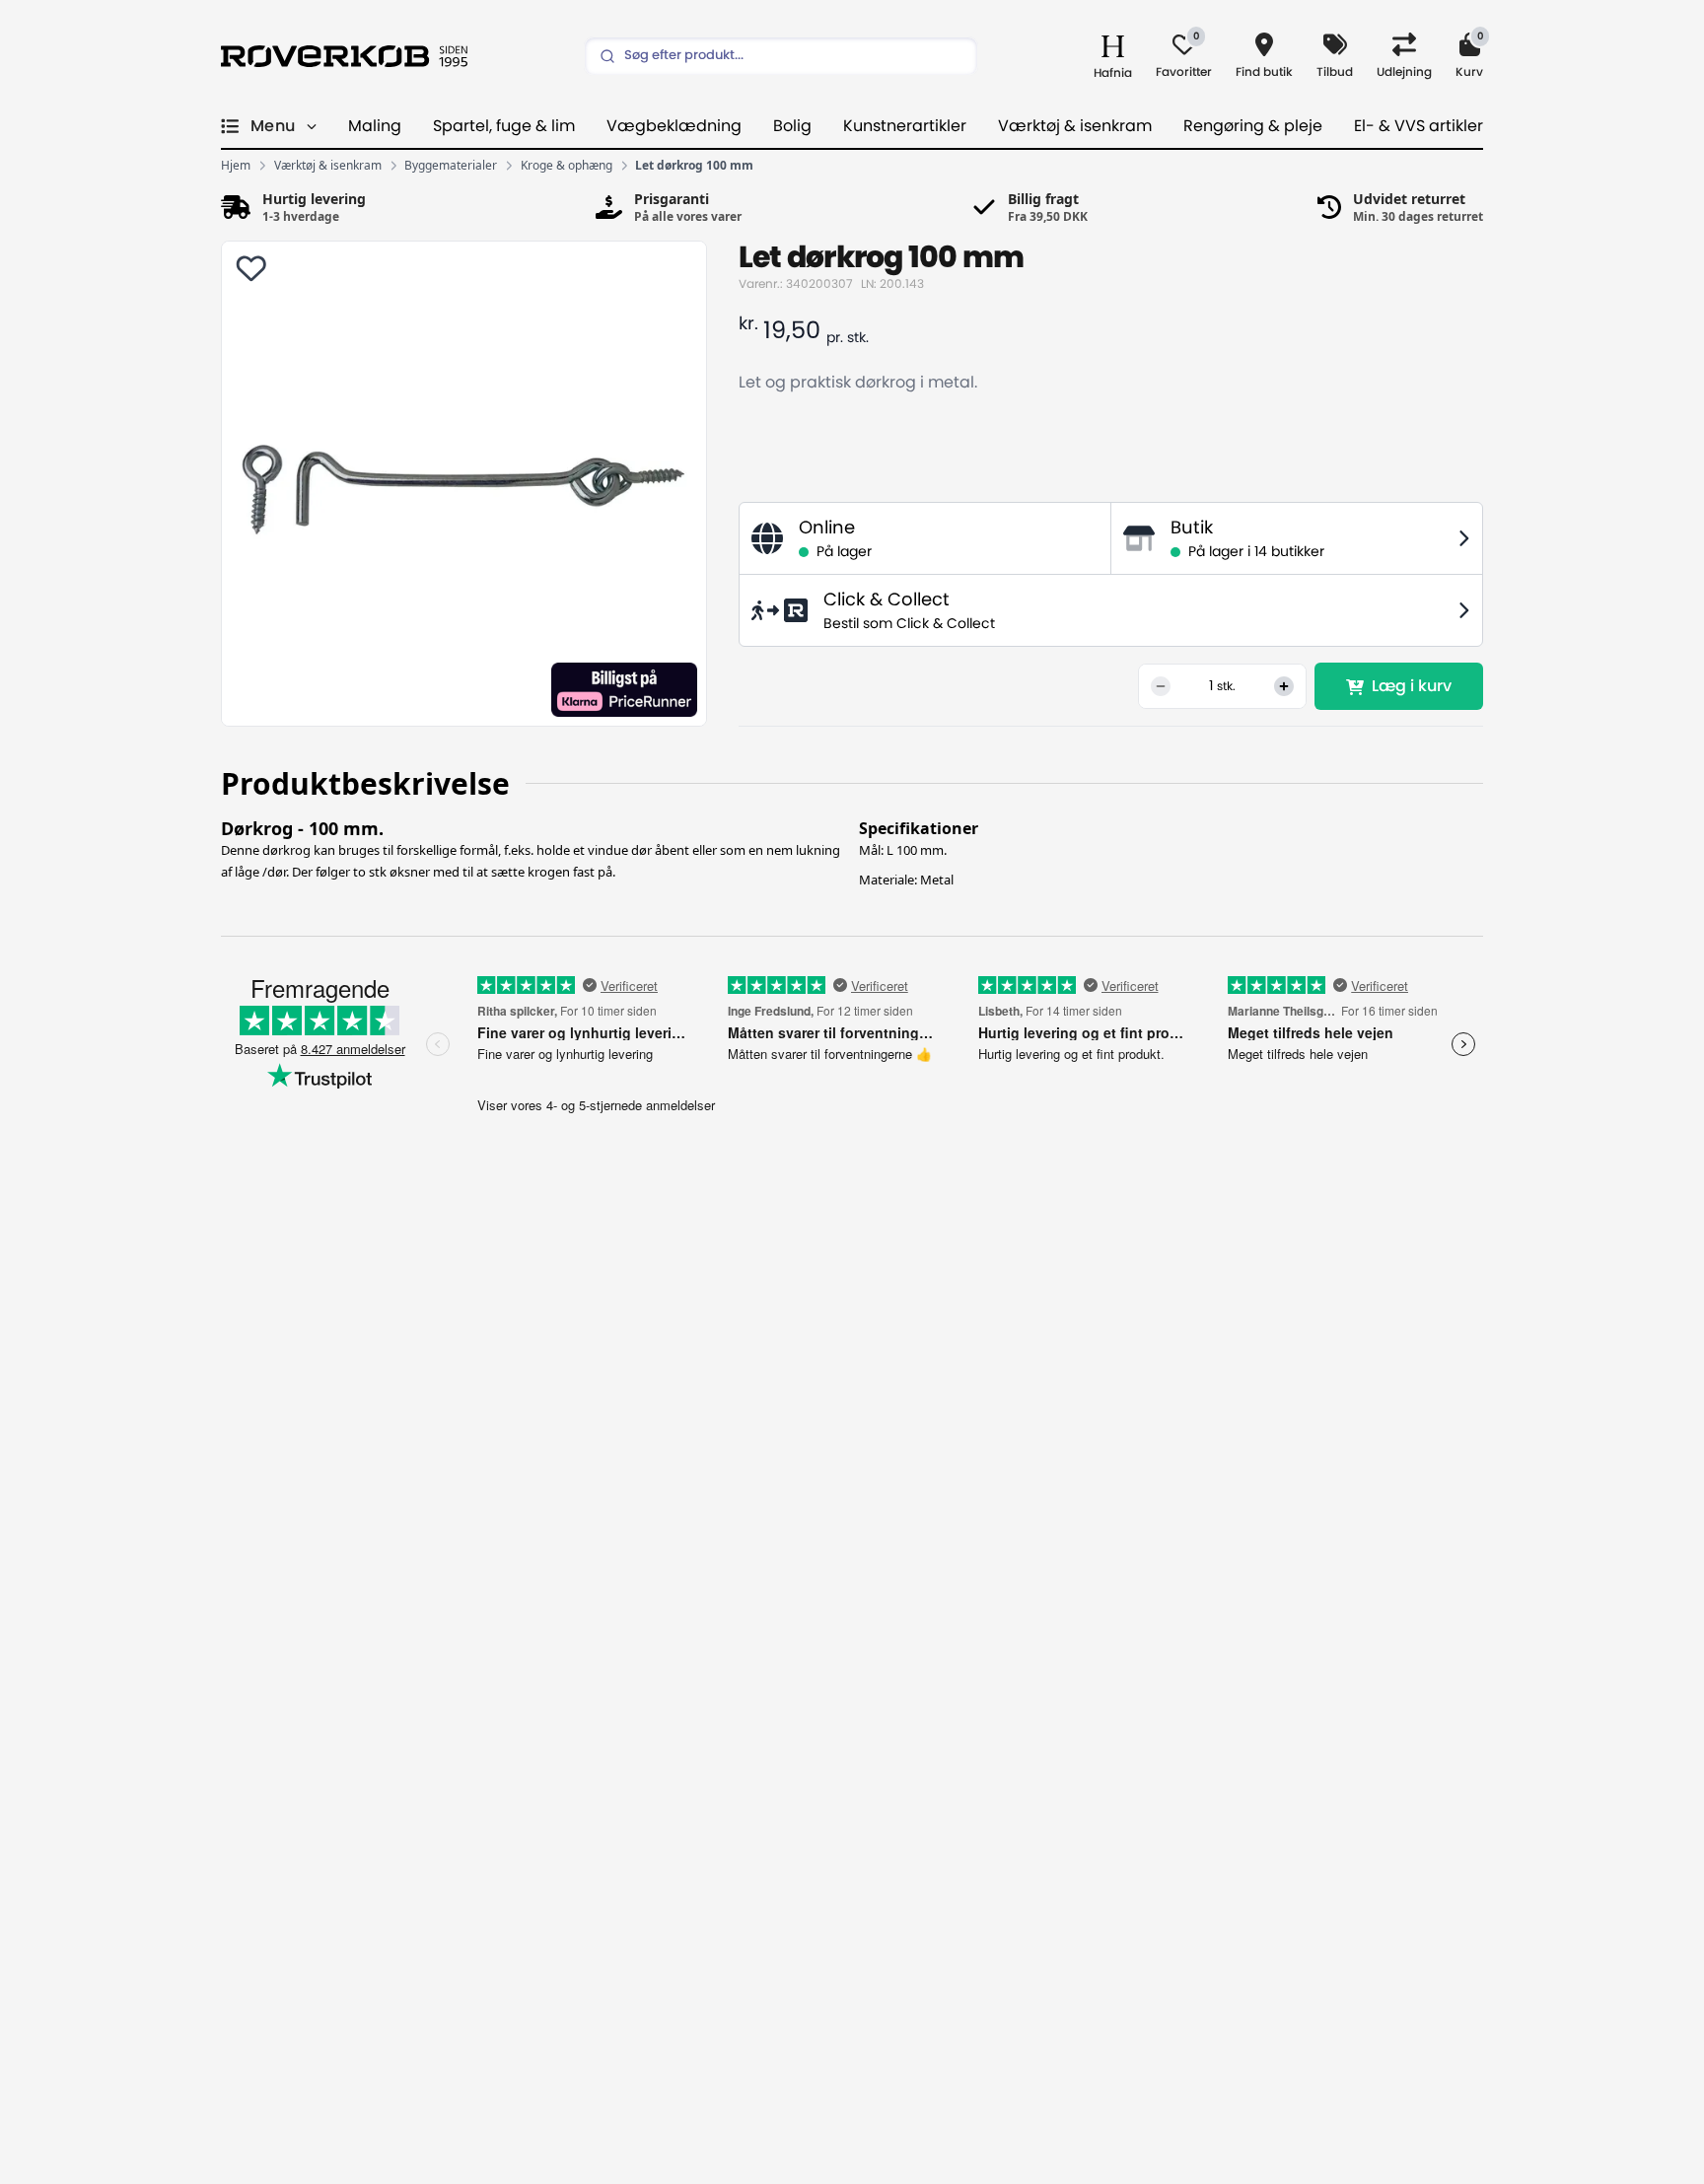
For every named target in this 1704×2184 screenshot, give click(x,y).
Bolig (792, 126)
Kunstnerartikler (905, 126)
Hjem (236, 166)
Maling (375, 126)
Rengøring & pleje (1253, 126)
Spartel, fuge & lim (504, 126)
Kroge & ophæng (567, 166)
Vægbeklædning (674, 126)
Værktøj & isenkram (1075, 126)
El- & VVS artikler (1419, 126)
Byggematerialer (451, 166)
